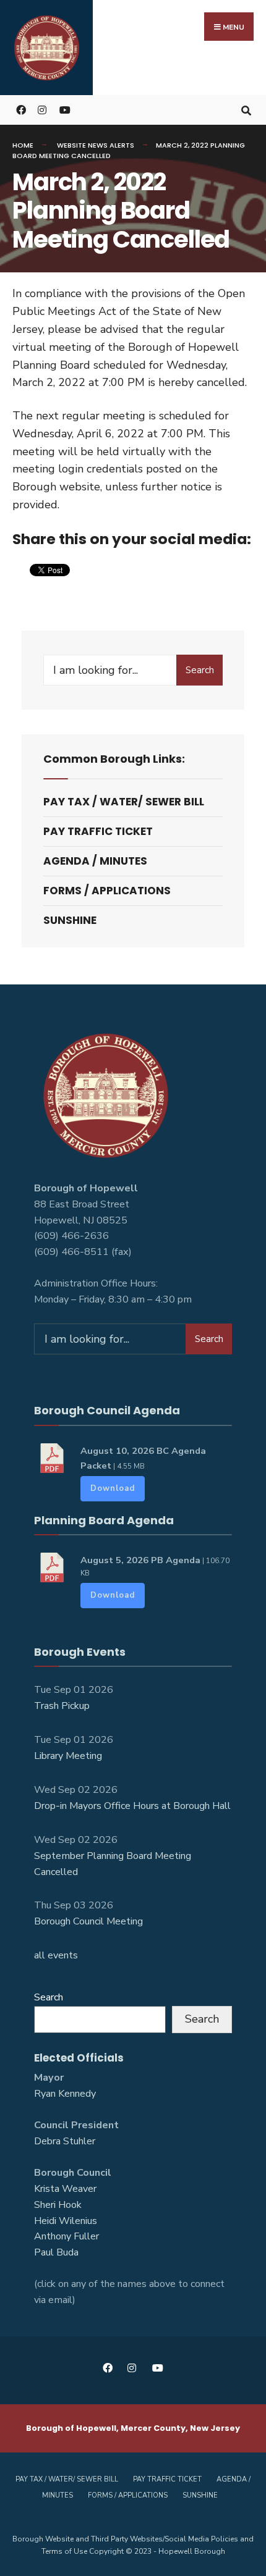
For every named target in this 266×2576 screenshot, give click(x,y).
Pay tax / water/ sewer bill (124, 802)
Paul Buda (56, 2252)
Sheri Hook (58, 2205)
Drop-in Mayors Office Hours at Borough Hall (132, 1806)
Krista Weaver (65, 2189)
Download (113, 1488)
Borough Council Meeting (88, 1921)
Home (23, 145)
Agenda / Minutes (95, 861)
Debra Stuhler (65, 2141)
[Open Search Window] (246, 110)
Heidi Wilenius (66, 2221)
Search (200, 670)
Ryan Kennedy (65, 2094)
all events (56, 1955)
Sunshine (70, 920)
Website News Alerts (96, 145)
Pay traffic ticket (98, 831)
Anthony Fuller (66, 2236)
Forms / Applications (107, 891)
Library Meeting (68, 1756)
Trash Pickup (62, 1706)
